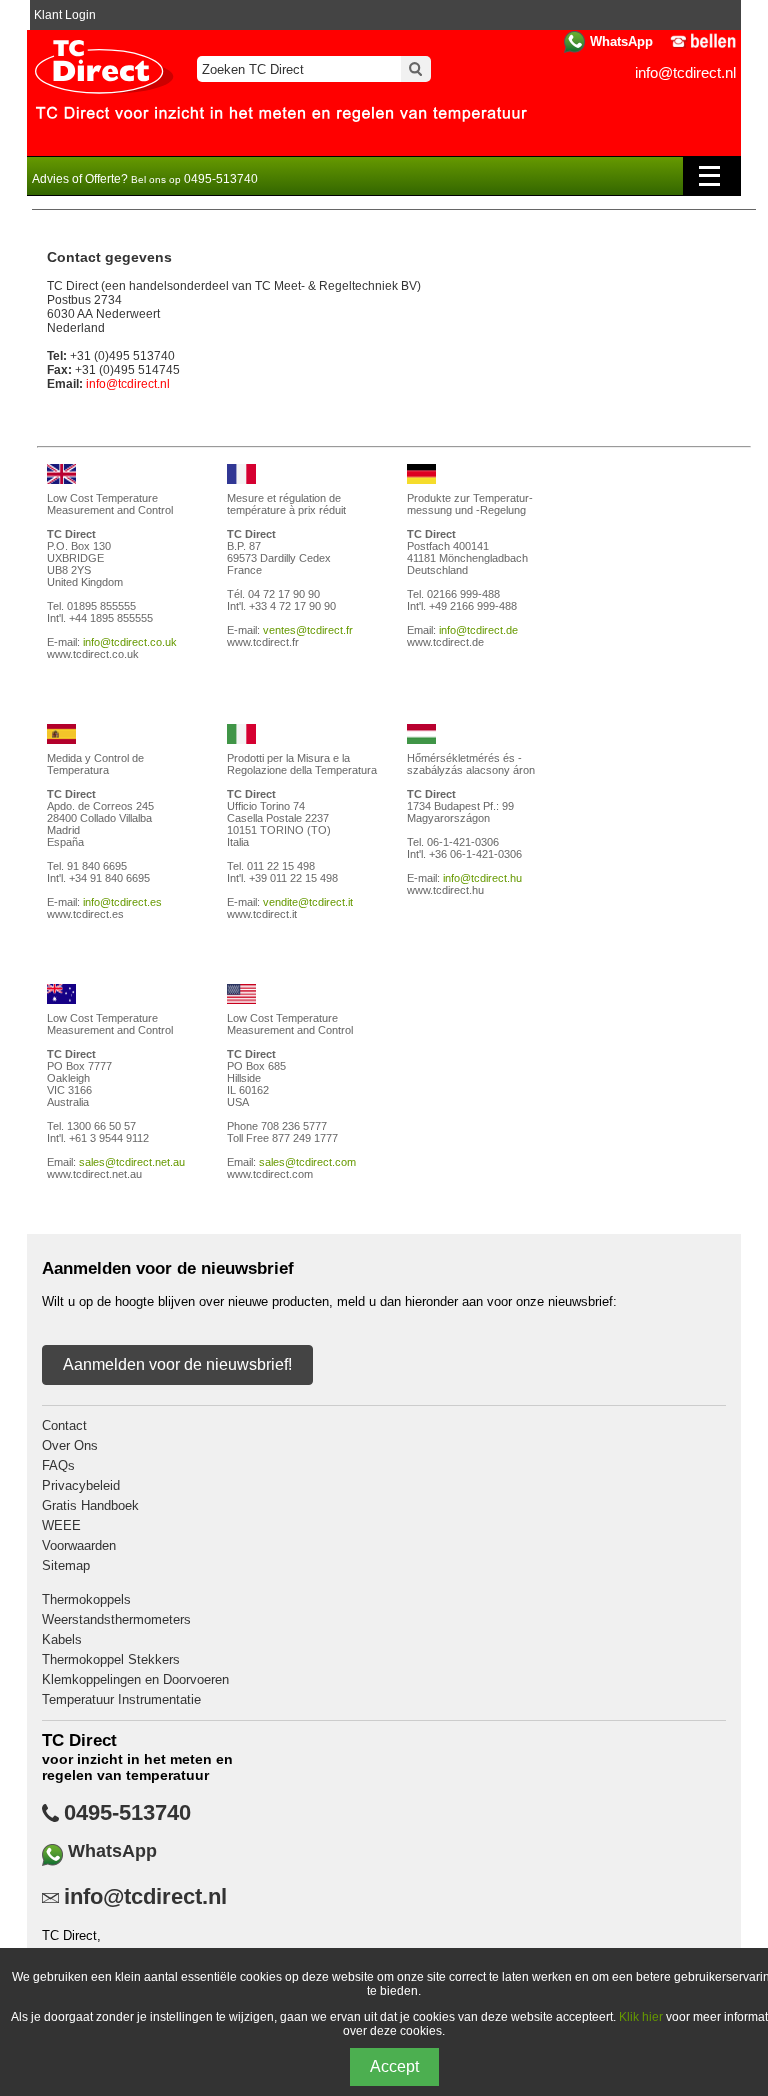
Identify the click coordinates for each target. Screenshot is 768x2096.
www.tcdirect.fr (263, 642)
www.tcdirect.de (445, 642)
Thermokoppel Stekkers (111, 1659)
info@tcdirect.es (122, 902)
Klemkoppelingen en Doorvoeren (135, 1679)
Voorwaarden (79, 1545)
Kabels (62, 1639)
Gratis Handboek (90, 1505)
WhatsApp (621, 41)
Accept (394, 2066)
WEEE (61, 1525)
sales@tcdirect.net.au (132, 1162)
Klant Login (65, 15)
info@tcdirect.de (478, 630)
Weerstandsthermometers (116, 1619)
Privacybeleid (81, 1485)
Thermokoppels (86, 1599)
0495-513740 (127, 1813)
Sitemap (66, 1565)
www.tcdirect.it (262, 914)
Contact (64, 1425)
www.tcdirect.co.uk (93, 654)
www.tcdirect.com (270, 1174)
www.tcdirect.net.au (94, 1174)
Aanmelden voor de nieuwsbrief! (177, 1364)
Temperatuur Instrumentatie (121, 1699)
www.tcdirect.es (85, 914)
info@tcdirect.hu (482, 878)
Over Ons (70, 1445)
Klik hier (641, 2017)
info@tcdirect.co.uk (130, 642)
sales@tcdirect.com (307, 1162)
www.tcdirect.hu (445, 890)
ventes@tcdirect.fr (308, 630)
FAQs (58, 1465)
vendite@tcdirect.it (308, 902)
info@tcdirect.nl (685, 72)
